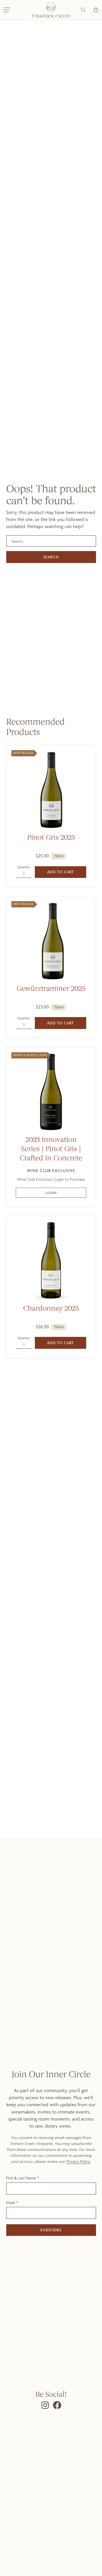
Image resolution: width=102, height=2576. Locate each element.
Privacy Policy (78, 2161)
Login (51, 1193)
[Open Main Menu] (7, 10)
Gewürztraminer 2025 (51, 989)
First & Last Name (21, 2178)
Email (11, 2203)
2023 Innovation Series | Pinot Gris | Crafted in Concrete (51, 1149)
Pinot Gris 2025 (51, 838)
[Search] (83, 10)
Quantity (24, 867)
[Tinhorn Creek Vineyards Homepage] (51, 10)
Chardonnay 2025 (51, 1309)
